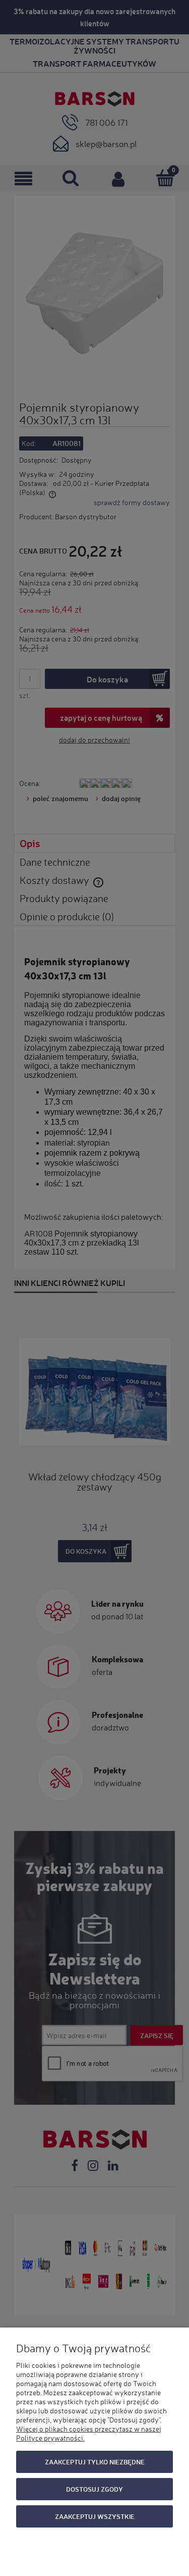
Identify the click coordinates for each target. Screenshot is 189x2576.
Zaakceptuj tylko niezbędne (95, 2462)
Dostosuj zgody (94, 2489)
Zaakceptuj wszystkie (95, 2516)
